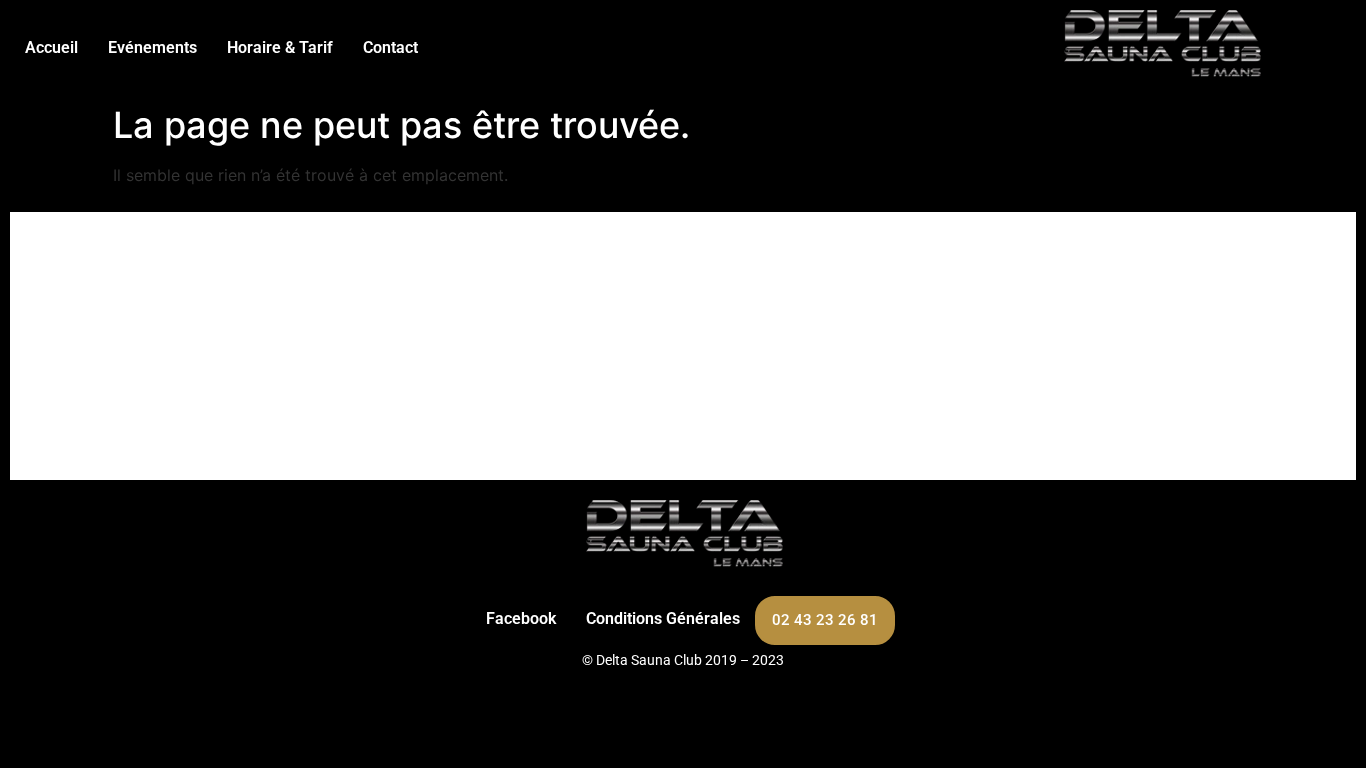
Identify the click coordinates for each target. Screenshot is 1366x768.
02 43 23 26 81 (825, 620)
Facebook (521, 618)
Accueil (51, 47)
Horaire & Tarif (280, 47)
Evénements (152, 47)
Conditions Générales (663, 618)
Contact (390, 47)
